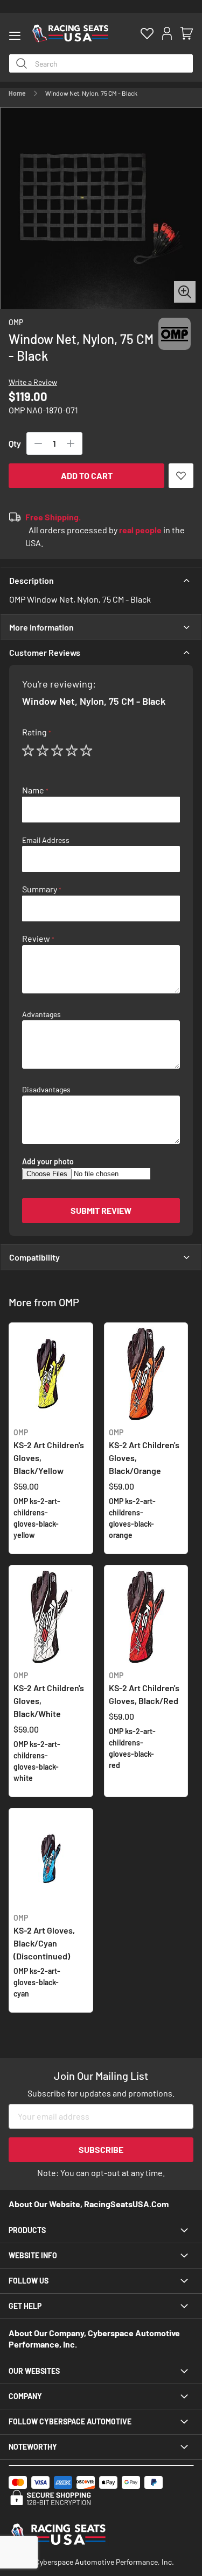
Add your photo (48, 1162)
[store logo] (71, 33)
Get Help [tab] (25, 2306)
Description (32, 580)
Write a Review (33, 382)
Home (17, 93)
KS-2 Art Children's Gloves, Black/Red (144, 1688)
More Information (41, 627)
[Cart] (187, 34)
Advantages (41, 1014)
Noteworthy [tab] (33, 2447)
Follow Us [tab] (29, 2281)
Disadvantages (46, 1090)
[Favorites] (147, 34)
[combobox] (101, 63)
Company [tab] (25, 2396)
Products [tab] (27, 2230)
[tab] (101, 581)
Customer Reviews (45, 652)
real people (140, 530)
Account (167, 34)
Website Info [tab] (33, 2255)
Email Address (46, 840)
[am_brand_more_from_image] (51, 1375)
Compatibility (34, 1257)
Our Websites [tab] (34, 2371)
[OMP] (175, 344)
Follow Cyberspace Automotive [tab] (70, 2421)
